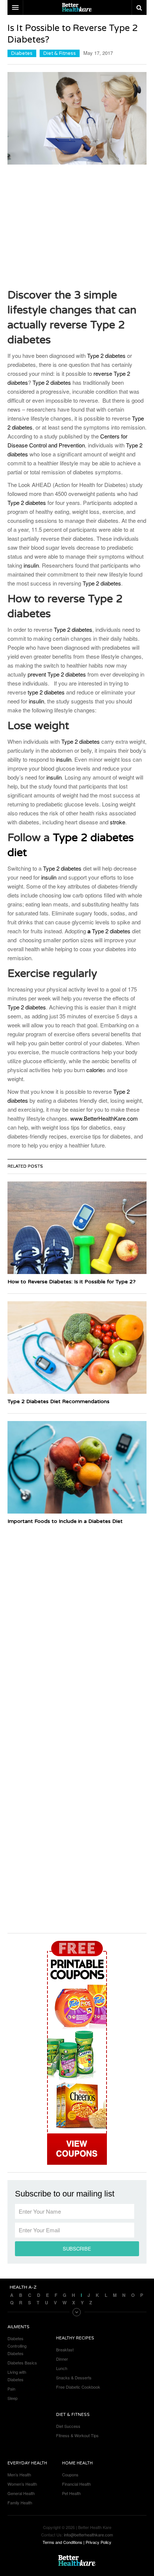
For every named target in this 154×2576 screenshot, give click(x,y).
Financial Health (76, 2484)
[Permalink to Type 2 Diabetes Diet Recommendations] (77, 1348)
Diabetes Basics (22, 2363)
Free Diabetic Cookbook (78, 2387)
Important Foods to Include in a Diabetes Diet (65, 1521)
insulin (31, 565)
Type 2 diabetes (106, 355)
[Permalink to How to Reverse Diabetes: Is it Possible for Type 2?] (77, 1228)
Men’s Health (19, 2474)
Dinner (62, 2359)
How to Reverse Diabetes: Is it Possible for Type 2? (72, 1282)
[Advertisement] (77, 226)
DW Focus (77, 7)
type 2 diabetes (46, 692)
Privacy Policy (98, 2542)
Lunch (62, 2368)
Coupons (70, 2474)
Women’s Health (22, 2484)
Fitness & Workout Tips (77, 2435)
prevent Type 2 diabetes (57, 674)
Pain (11, 2389)
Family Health (20, 2502)
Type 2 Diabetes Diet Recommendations (58, 1401)
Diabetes (22, 53)
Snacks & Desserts (74, 2377)
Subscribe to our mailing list (65, 2194)
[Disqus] (77, 1623)
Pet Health (71, 2493)
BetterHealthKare (77, 2561)
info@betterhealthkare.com (88, 2535)
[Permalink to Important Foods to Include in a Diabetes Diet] (77, 1467)
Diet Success (68, 2426)
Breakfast (65, 2349)
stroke (118, 822)
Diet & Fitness (60, 53)
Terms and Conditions (62, 2542)
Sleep (13, 2398)
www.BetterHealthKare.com (104, 1118)
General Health (21, 2493)
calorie (94, 1070)
